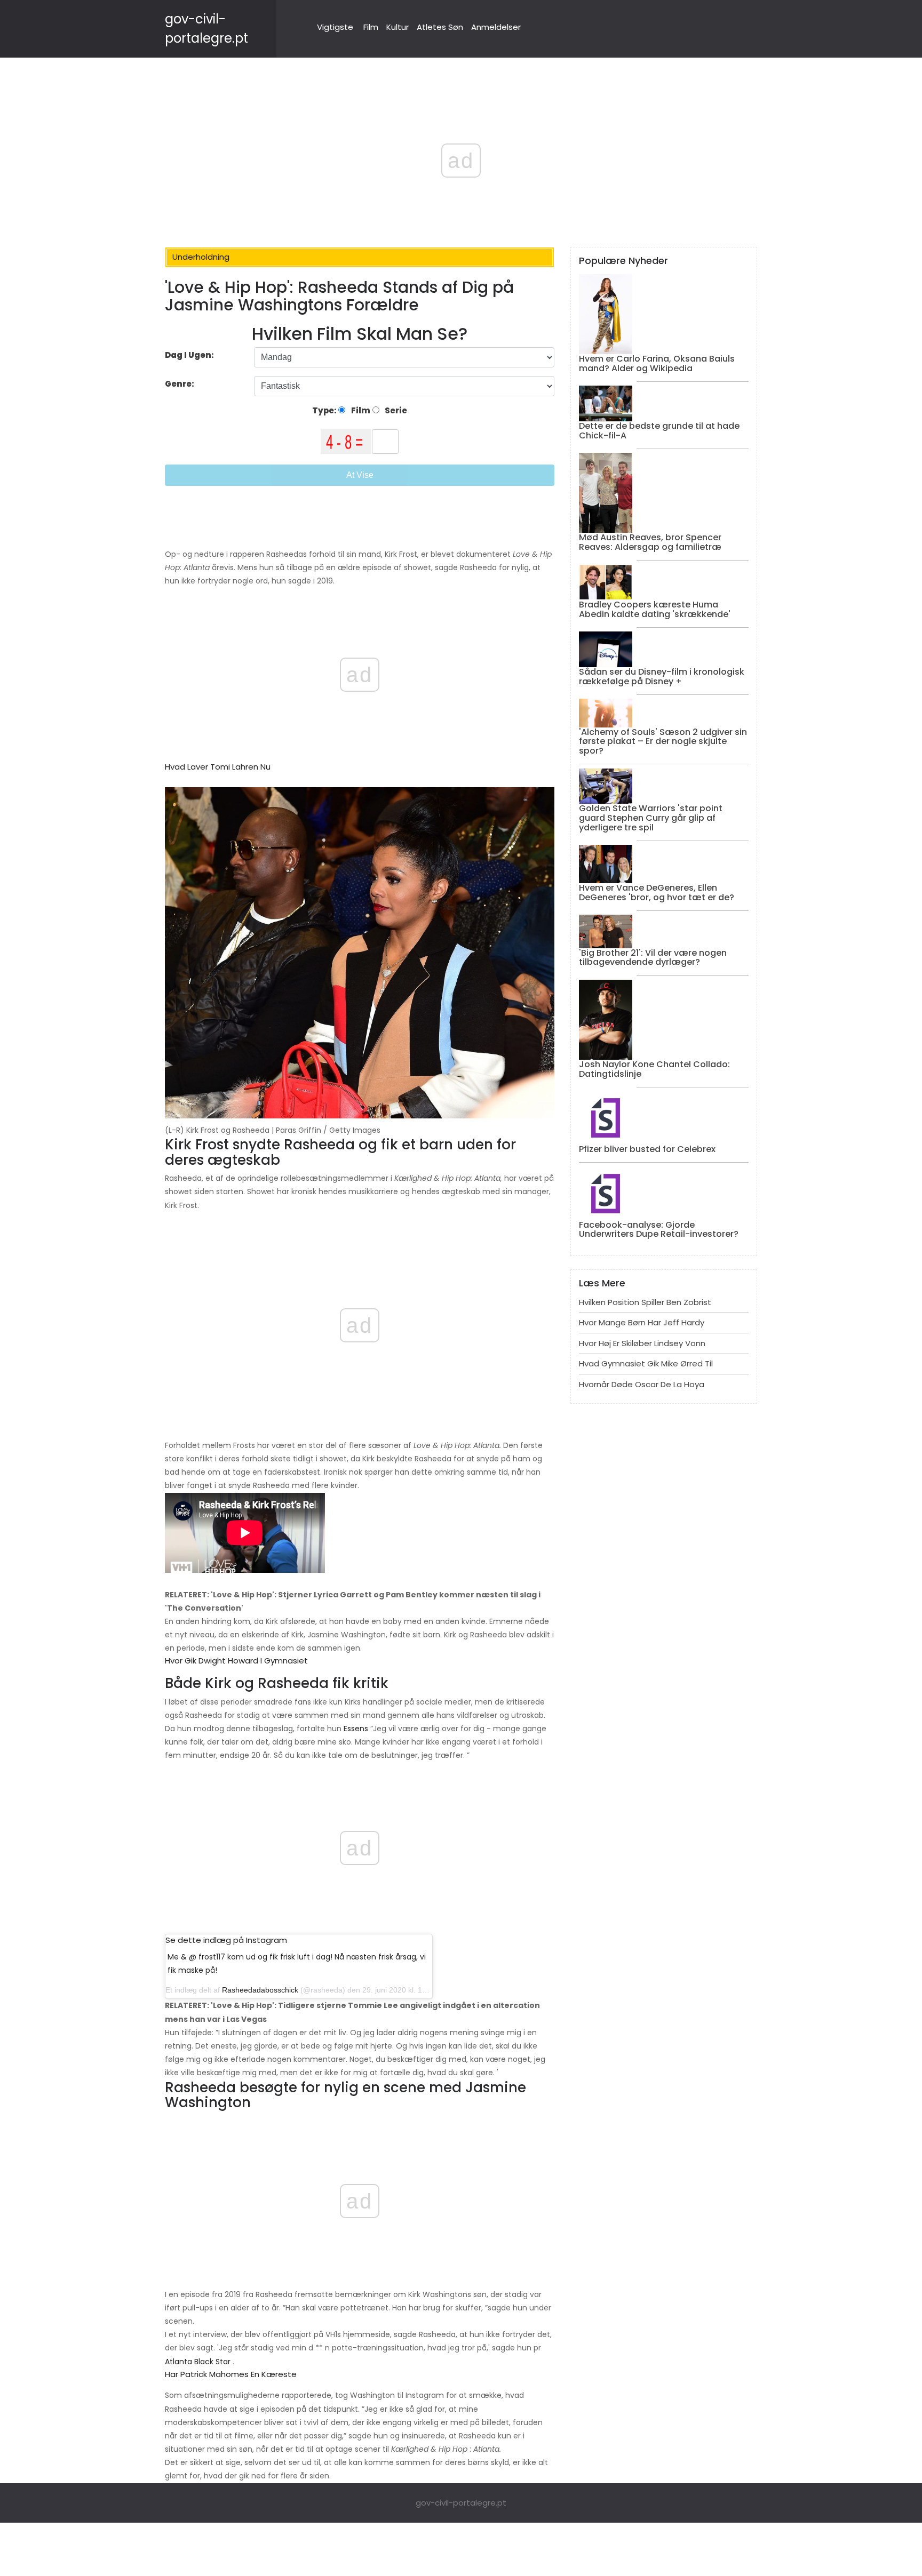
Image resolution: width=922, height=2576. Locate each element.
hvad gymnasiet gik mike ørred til (646, 1363)
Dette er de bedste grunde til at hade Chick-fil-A (659, 431)
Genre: (180, 384)
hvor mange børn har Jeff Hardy (642, 1322)
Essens (356, 1729)
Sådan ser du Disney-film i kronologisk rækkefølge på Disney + (662, 677)
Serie (395, 410)
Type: (325, 410)
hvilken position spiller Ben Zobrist (645, 1302)
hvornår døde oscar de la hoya (642, 1384)
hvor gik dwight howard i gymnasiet (236, 1661)
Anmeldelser (496, 27)
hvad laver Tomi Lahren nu (218, 767)
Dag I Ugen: (189, 355)
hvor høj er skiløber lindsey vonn (642, 1343)
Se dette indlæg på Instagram (226, 1940)
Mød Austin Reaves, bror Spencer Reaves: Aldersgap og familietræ (650, 542)
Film (371, 27)
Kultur (398, 27)
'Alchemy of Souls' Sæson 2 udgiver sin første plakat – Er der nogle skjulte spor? (663, 741)
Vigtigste (335, 27)
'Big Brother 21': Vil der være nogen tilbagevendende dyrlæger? (653, 958)
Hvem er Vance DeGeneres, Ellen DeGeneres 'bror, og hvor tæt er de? (657, 893)
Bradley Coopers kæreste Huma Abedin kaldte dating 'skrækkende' (655, 609)
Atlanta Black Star (198, 2362)
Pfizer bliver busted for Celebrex (647, 1149)
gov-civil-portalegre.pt (461, 2503)
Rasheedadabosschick (260, 1990)
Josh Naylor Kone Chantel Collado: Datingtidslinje (654, 1069)
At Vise (360, 475)
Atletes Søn (440, 27)
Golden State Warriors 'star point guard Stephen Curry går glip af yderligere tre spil (651, 818)
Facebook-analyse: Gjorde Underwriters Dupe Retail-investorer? (659, 1230)
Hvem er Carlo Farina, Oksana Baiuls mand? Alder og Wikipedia (657, 363)
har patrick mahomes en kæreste (231, 2374)
